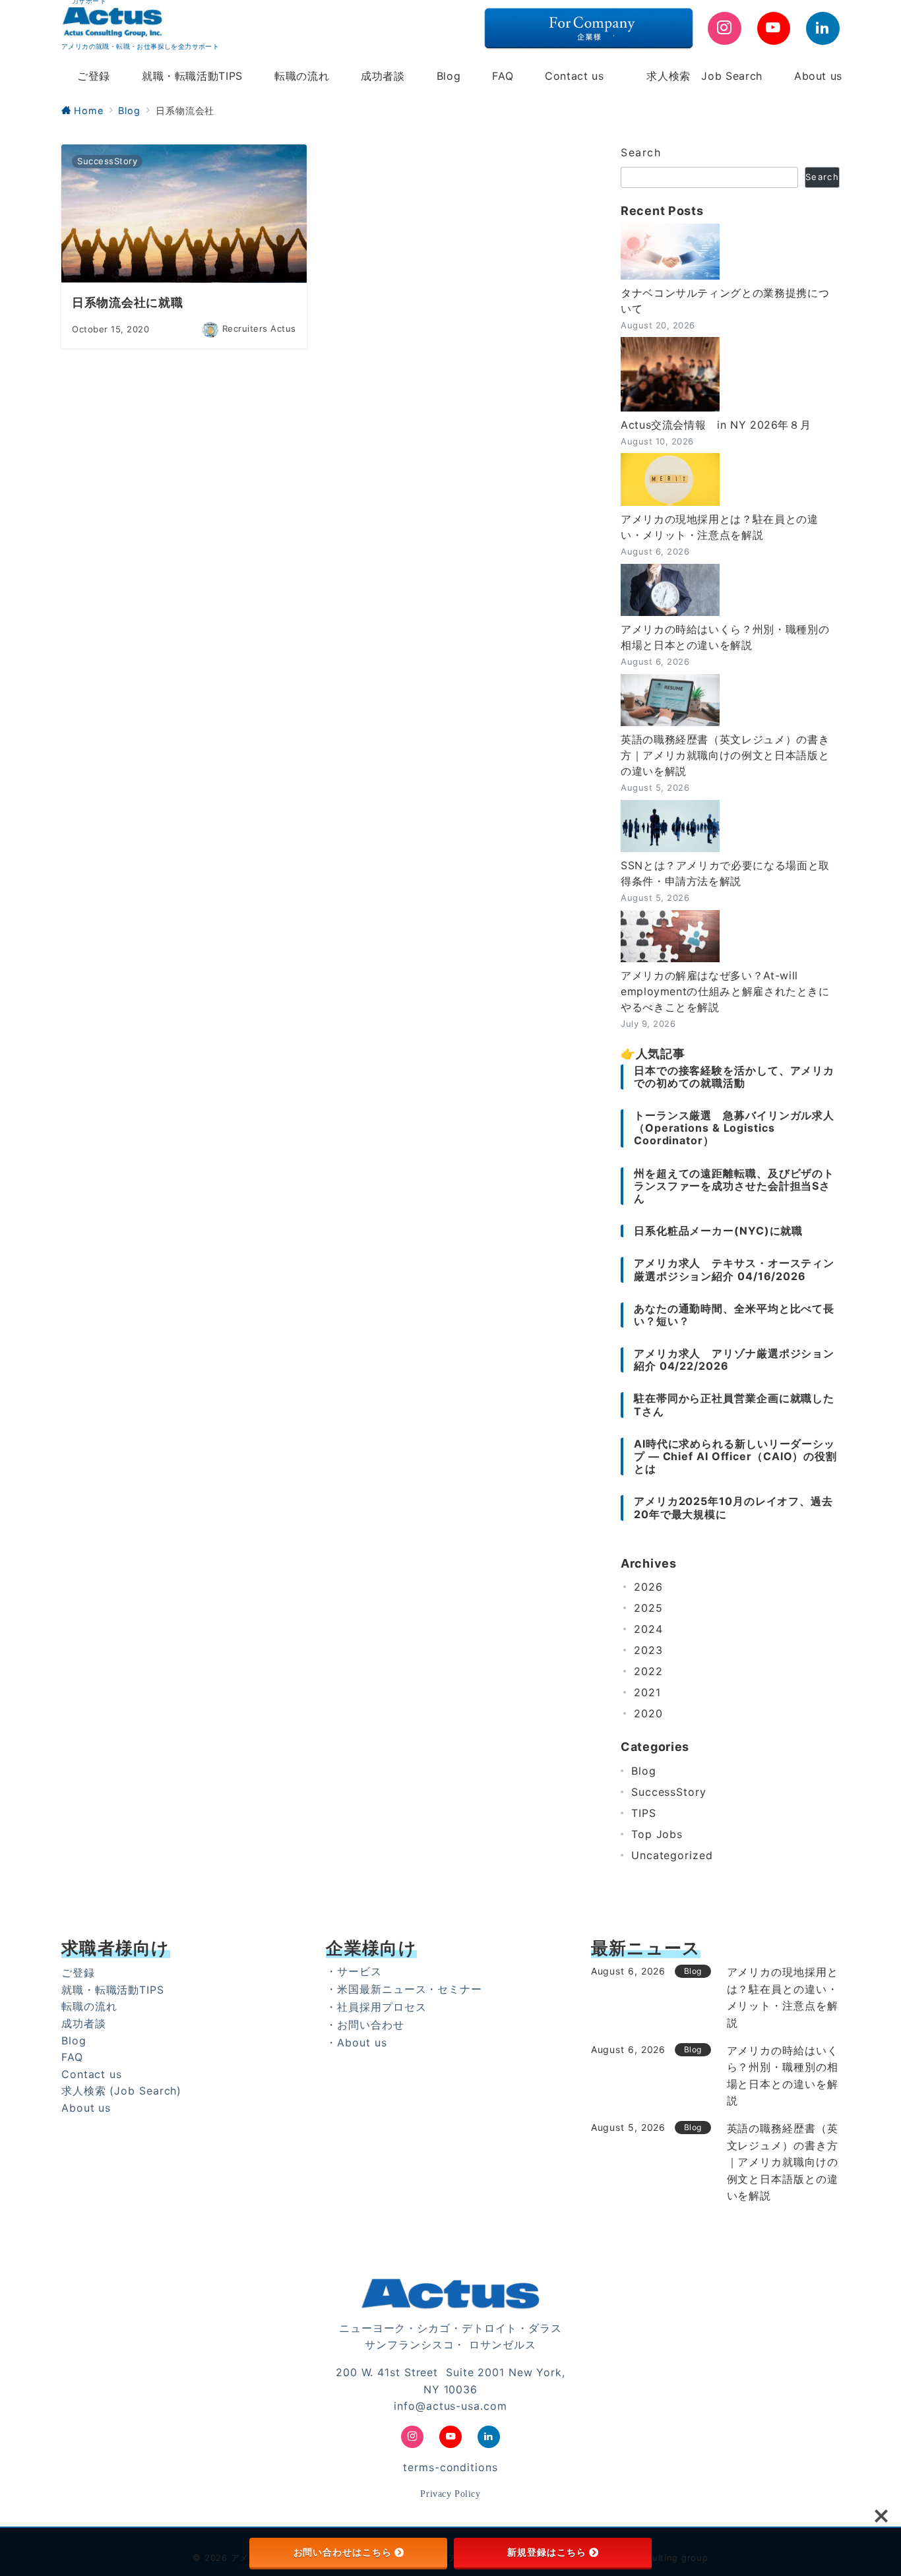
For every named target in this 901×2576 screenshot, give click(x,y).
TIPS (644, 1813)
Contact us (92, 2074)
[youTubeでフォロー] (774, 29)
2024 (648, 1629)
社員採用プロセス (382, 2007)
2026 (648, 1587)
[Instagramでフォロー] (725, 29)
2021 (647, 1692)
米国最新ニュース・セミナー (410, 1989)
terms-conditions (450, 2467)
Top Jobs (657, 1834)
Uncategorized (672, 1855)
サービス (359, 1971)
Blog (644, 1771)
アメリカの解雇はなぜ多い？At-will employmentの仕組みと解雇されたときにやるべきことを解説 (725, 991)
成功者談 (84, 2023)
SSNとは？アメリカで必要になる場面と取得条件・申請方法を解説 (725, 873)
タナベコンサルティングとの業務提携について (725, 301)
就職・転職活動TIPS (113, 1990)
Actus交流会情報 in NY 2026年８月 (716, 425)
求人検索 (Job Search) (121, 2091)
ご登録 (78, 1973)
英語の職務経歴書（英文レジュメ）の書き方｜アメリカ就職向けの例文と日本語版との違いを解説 (725, 755)
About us (86, 2108)
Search (641, 152)
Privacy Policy (450, 2494)
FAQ (72, 2057)
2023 (648, 1650)
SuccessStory (669, 1792)
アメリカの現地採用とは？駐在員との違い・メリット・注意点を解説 (720, 527)
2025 (648, 1608)
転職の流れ (89, 2006)
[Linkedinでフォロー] (823, 29)
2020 (648, 1713)
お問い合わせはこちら (343, 2552)
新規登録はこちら (546, 2552)
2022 (648, 1671)
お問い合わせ (370, 2025)
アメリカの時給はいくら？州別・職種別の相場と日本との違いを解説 (725, 637)
